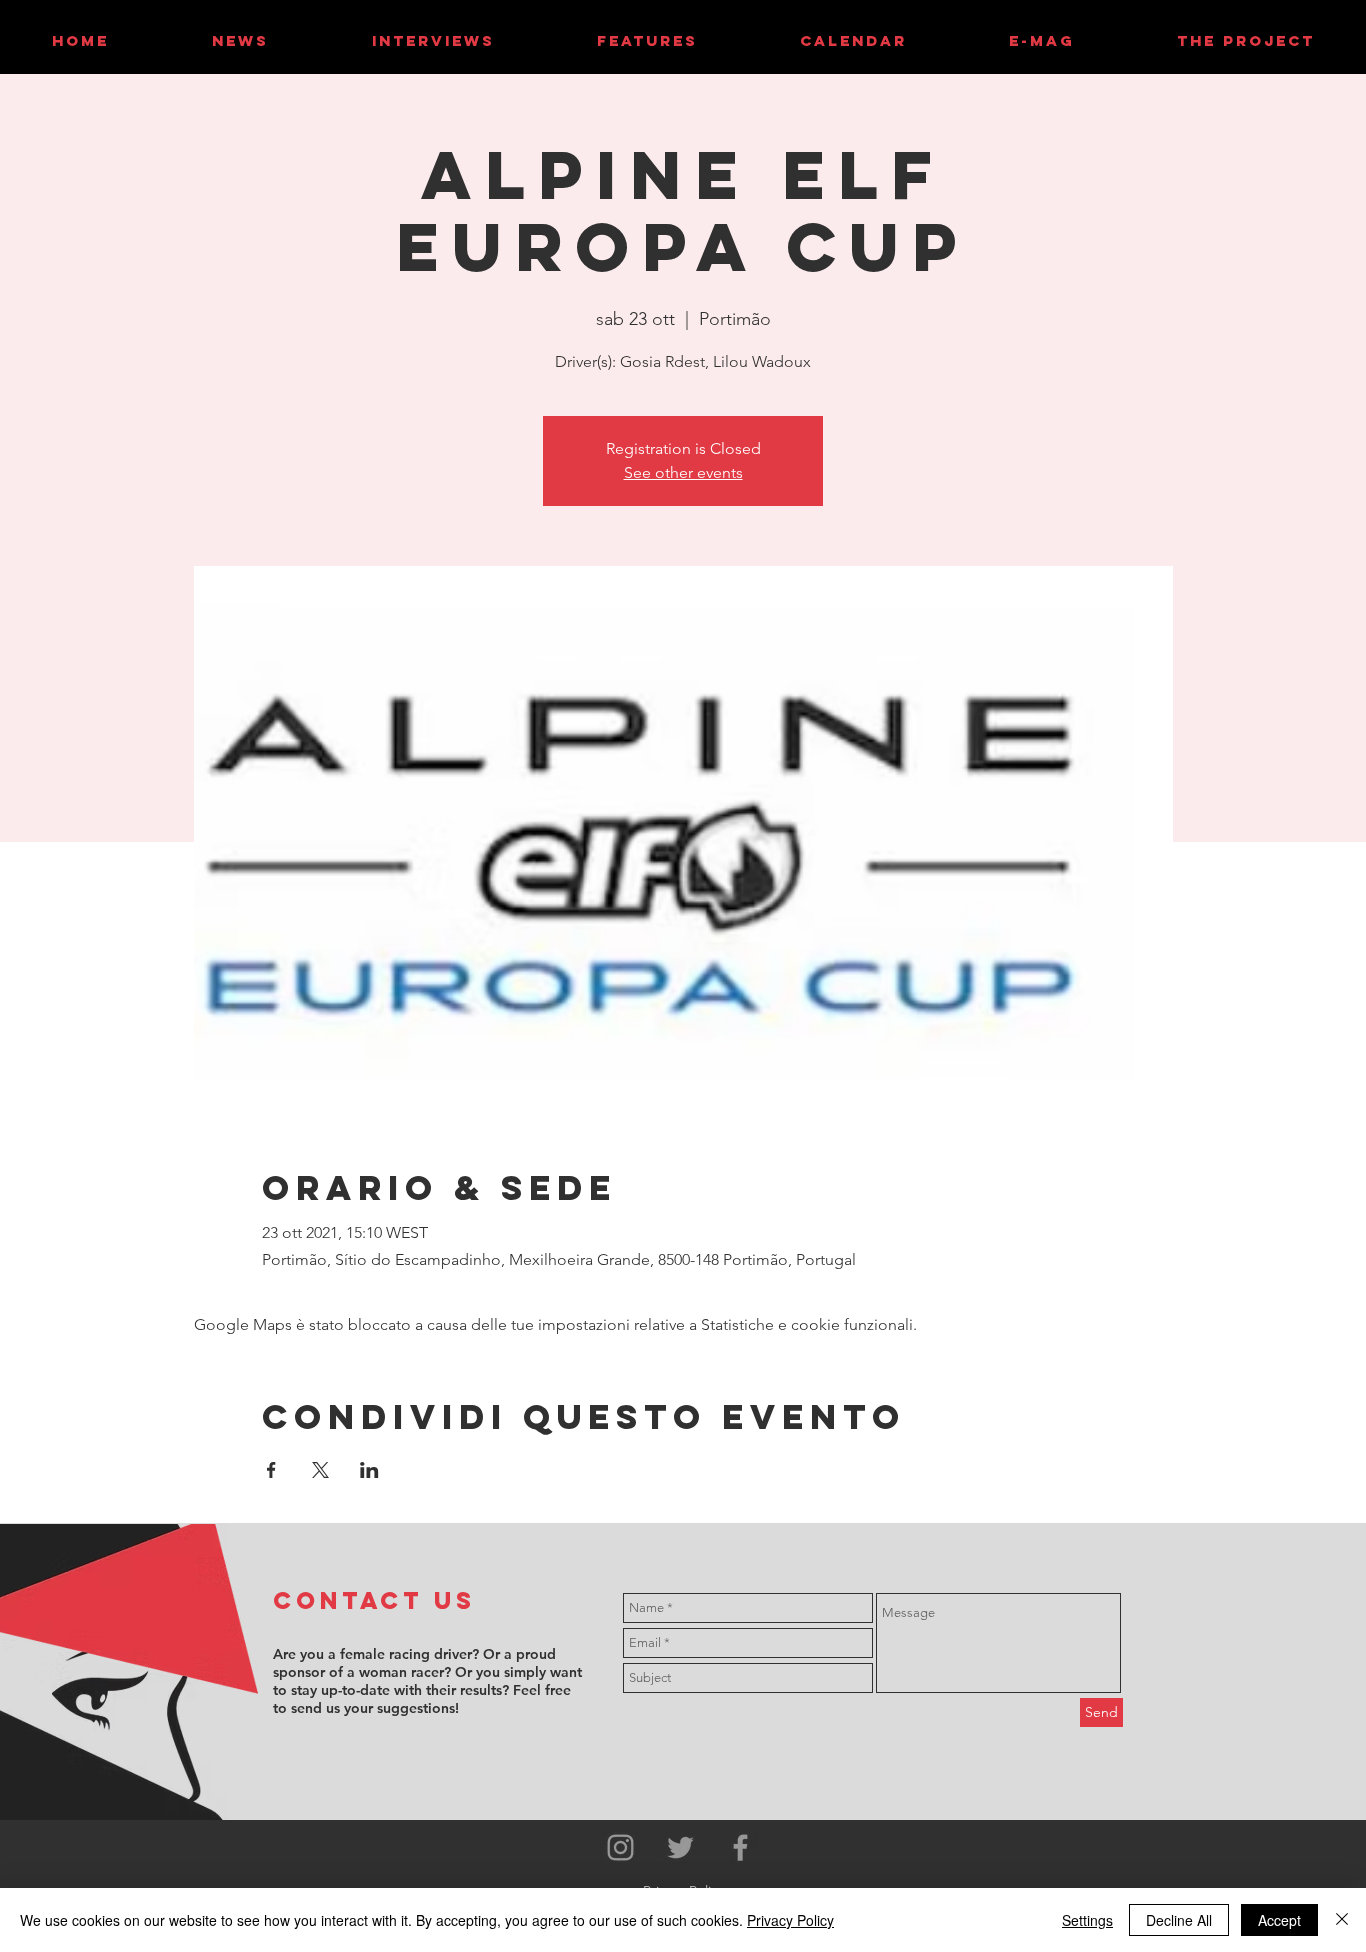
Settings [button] (1087, 1920)
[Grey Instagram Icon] (620, 1847)
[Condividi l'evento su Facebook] (271, 1470)
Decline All (1179, 1920)
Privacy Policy (790, 1920)
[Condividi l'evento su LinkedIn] (369, 1470)
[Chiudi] (1342, 1920)
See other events (683, 472)
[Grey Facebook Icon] (740, 1847)
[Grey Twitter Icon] (680, 1847)
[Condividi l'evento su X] (320, 1470)
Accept (1279, 1920)
